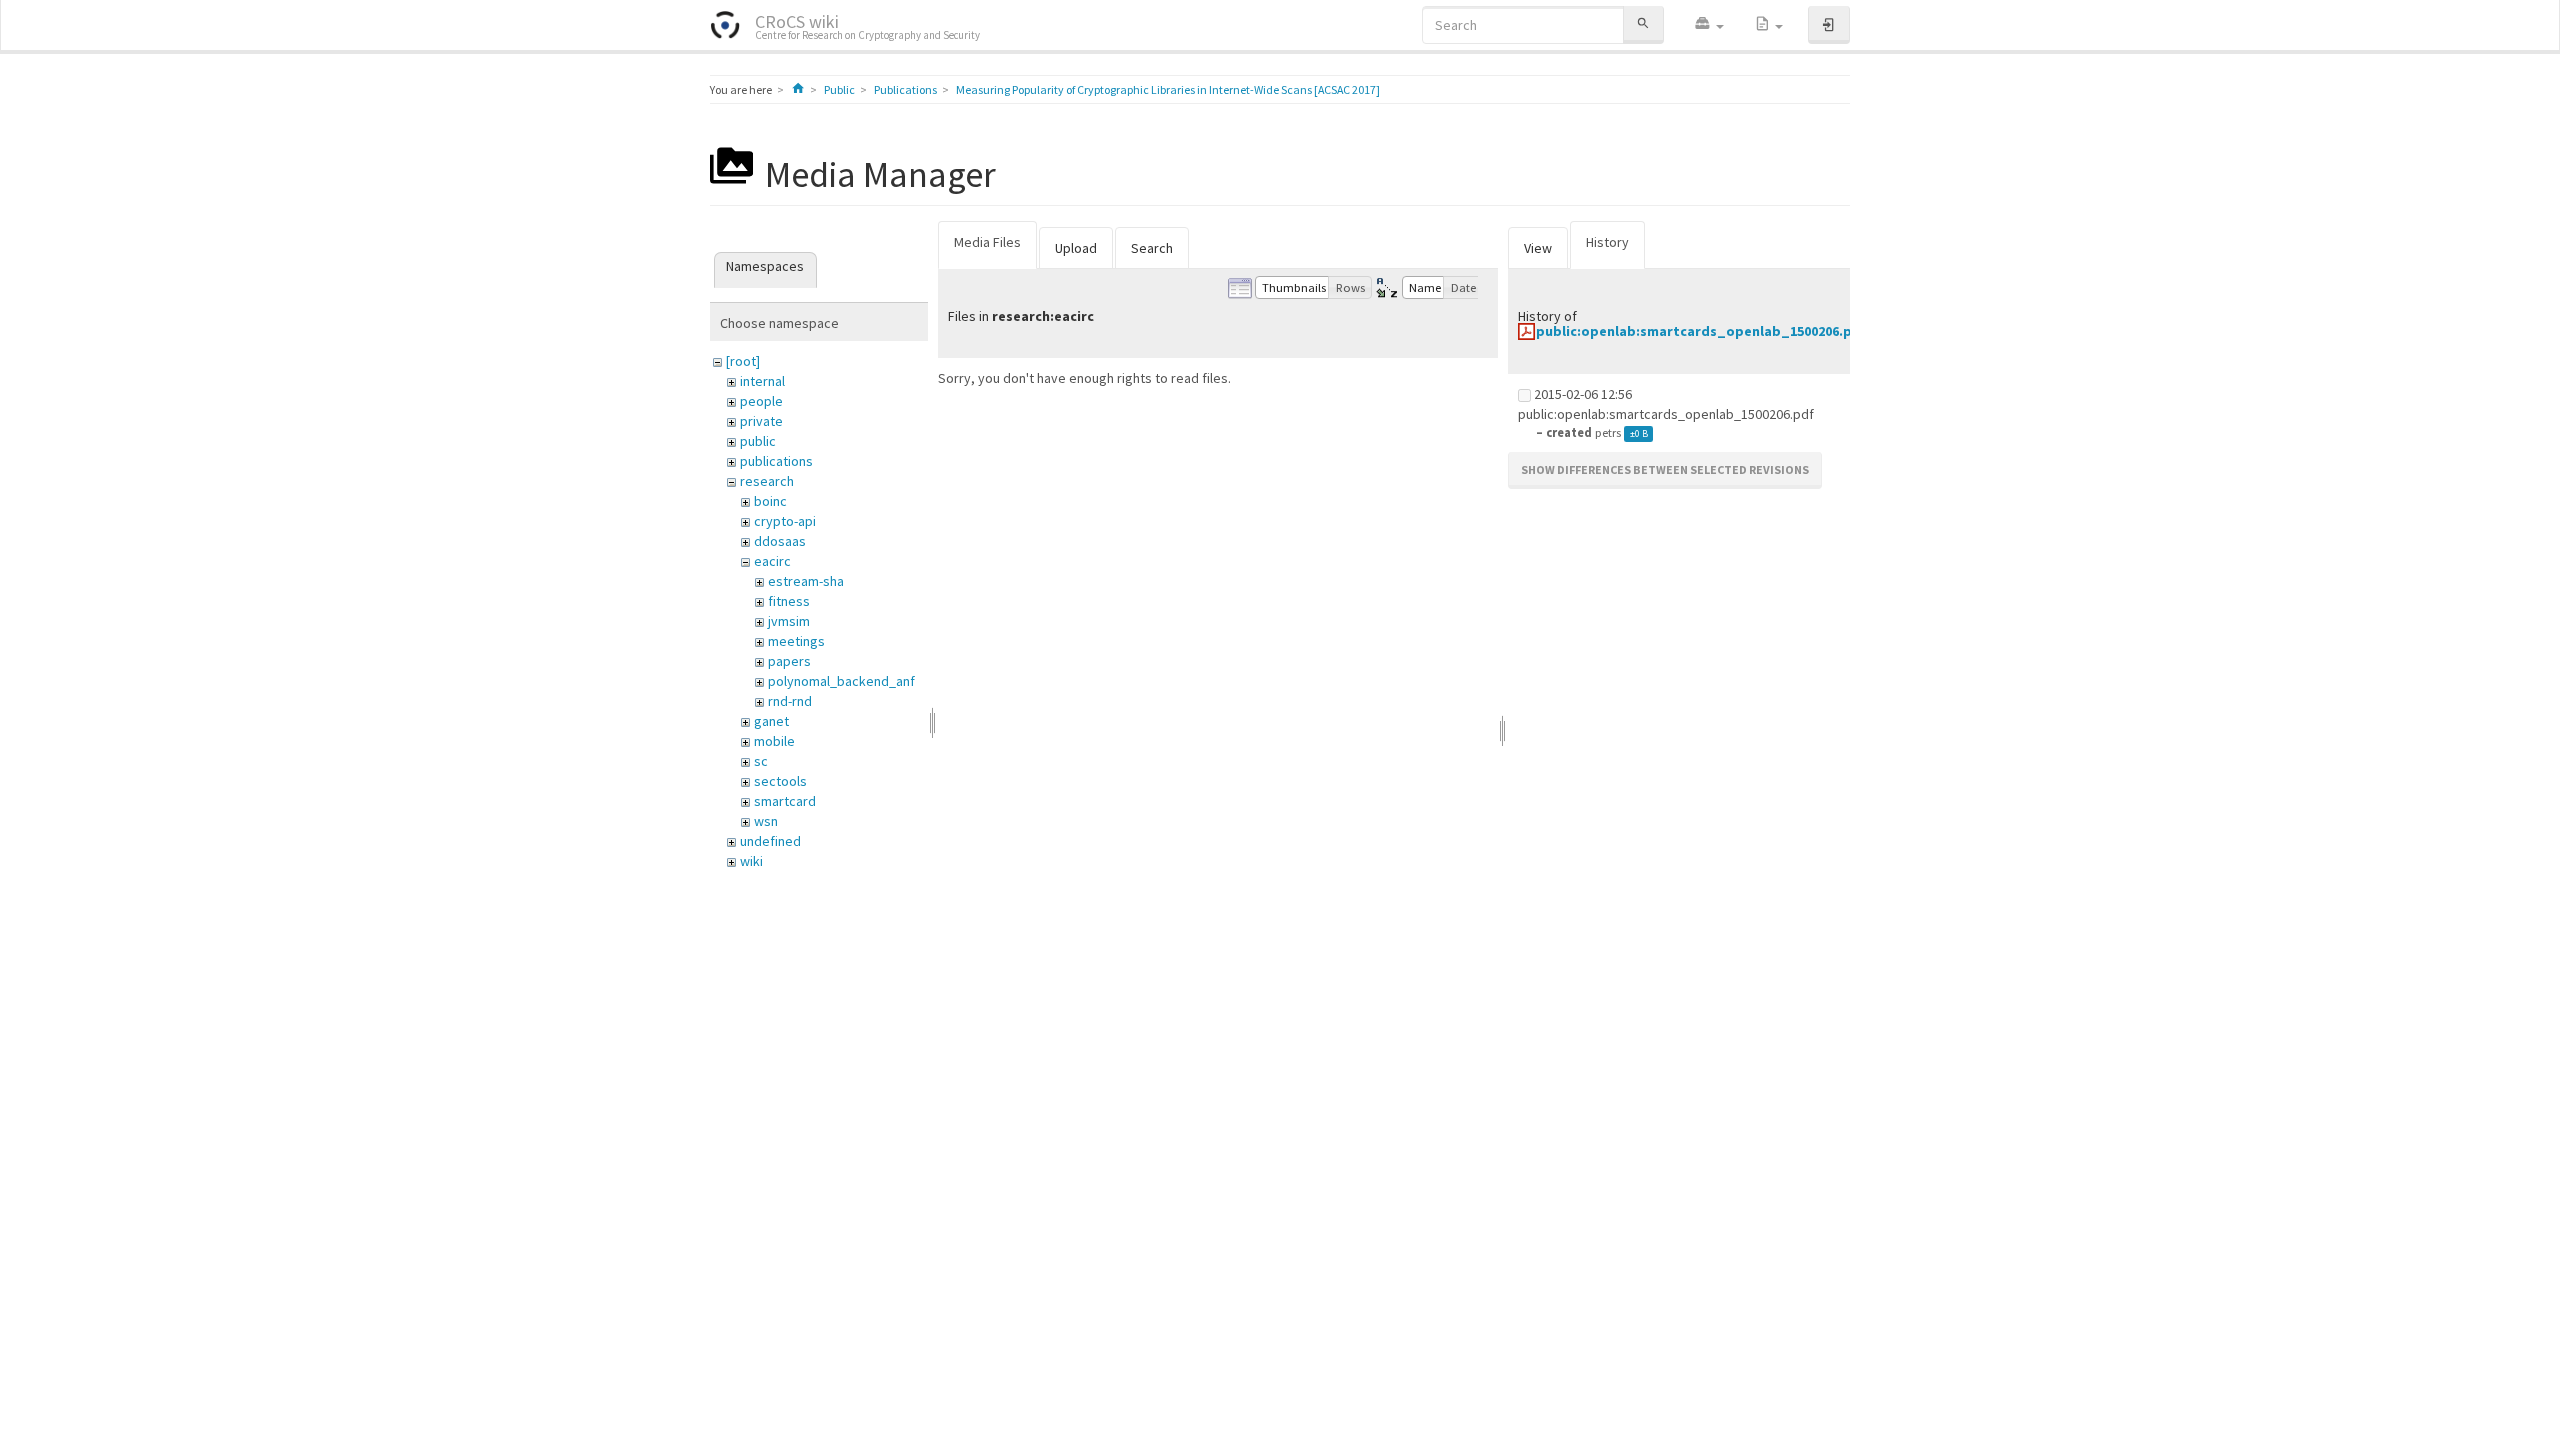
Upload (1076, 248)
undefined (770, 841)
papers (789, 661)
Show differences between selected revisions (1665, 469)
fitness (789, 601)
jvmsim (789, 621)
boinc (770, 501)
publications (776, 461)
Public (839, 89)
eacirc (772, 561)
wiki (751, 861)
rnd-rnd (790, 701)
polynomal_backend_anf (841, 681)
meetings (796, 641)
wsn (766, 821)
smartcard (785, 801)
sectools (780, 781)
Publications (905, 89)
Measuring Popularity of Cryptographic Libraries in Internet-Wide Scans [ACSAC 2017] (1168, 89)
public (758, 441)
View (1538, 248)
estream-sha (806, 581)
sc (761, 761)
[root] (743, 361)
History (1607, 242)
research (767, 481)
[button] (1709, 25)
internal (762, 381)
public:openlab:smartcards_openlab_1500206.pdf (1701, 331)
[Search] (1643, 24)
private (761, 421)
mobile (774, 741)
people (761, 401)
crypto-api (785, 521)
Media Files (987, 242)
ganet (771, 721)
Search (1152, 248)
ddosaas (780, 541)
